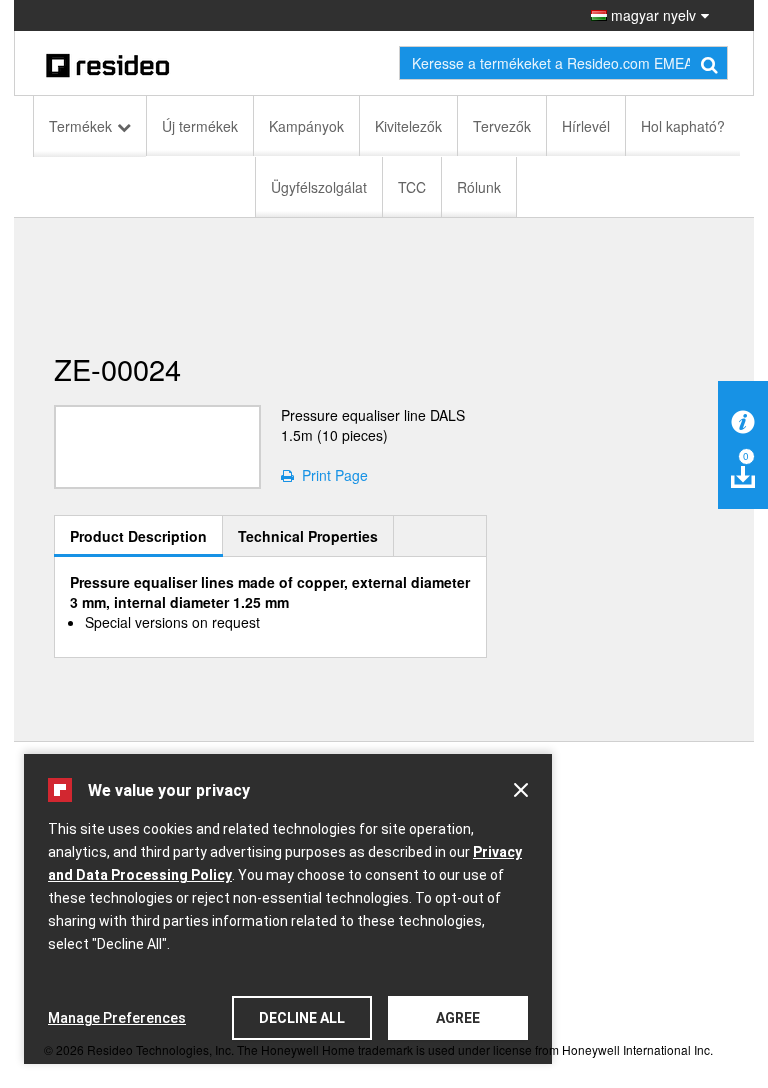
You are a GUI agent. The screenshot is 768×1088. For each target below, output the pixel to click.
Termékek (80, 126)
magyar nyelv (651, 15)
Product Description (138, 536)
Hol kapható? (683, 126)
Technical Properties (308, 536)
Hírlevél (586, 126)
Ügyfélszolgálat (319, 187)
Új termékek (200, 126)
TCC (412, 187)
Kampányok (306, 126)
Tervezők (502, 126)
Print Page (331, 475)
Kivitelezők (408, 126)
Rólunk (479, 187)
